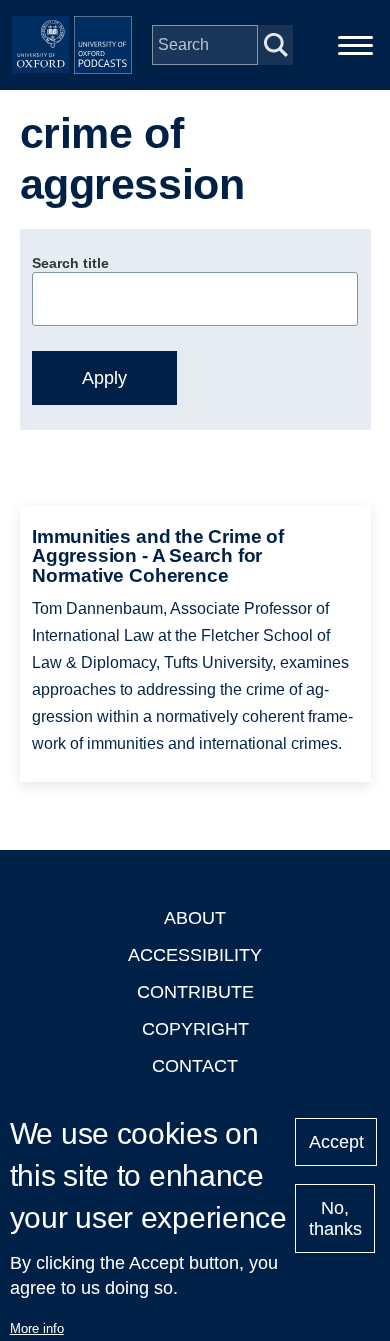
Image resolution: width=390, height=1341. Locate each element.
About (195, 918)
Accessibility (195, 955)
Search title (70, 263)
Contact (195, 1066)
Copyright (195, 1029)
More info (37, 1328)
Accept (336, 1142)
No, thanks (335, 1218)
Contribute (195, 992)
